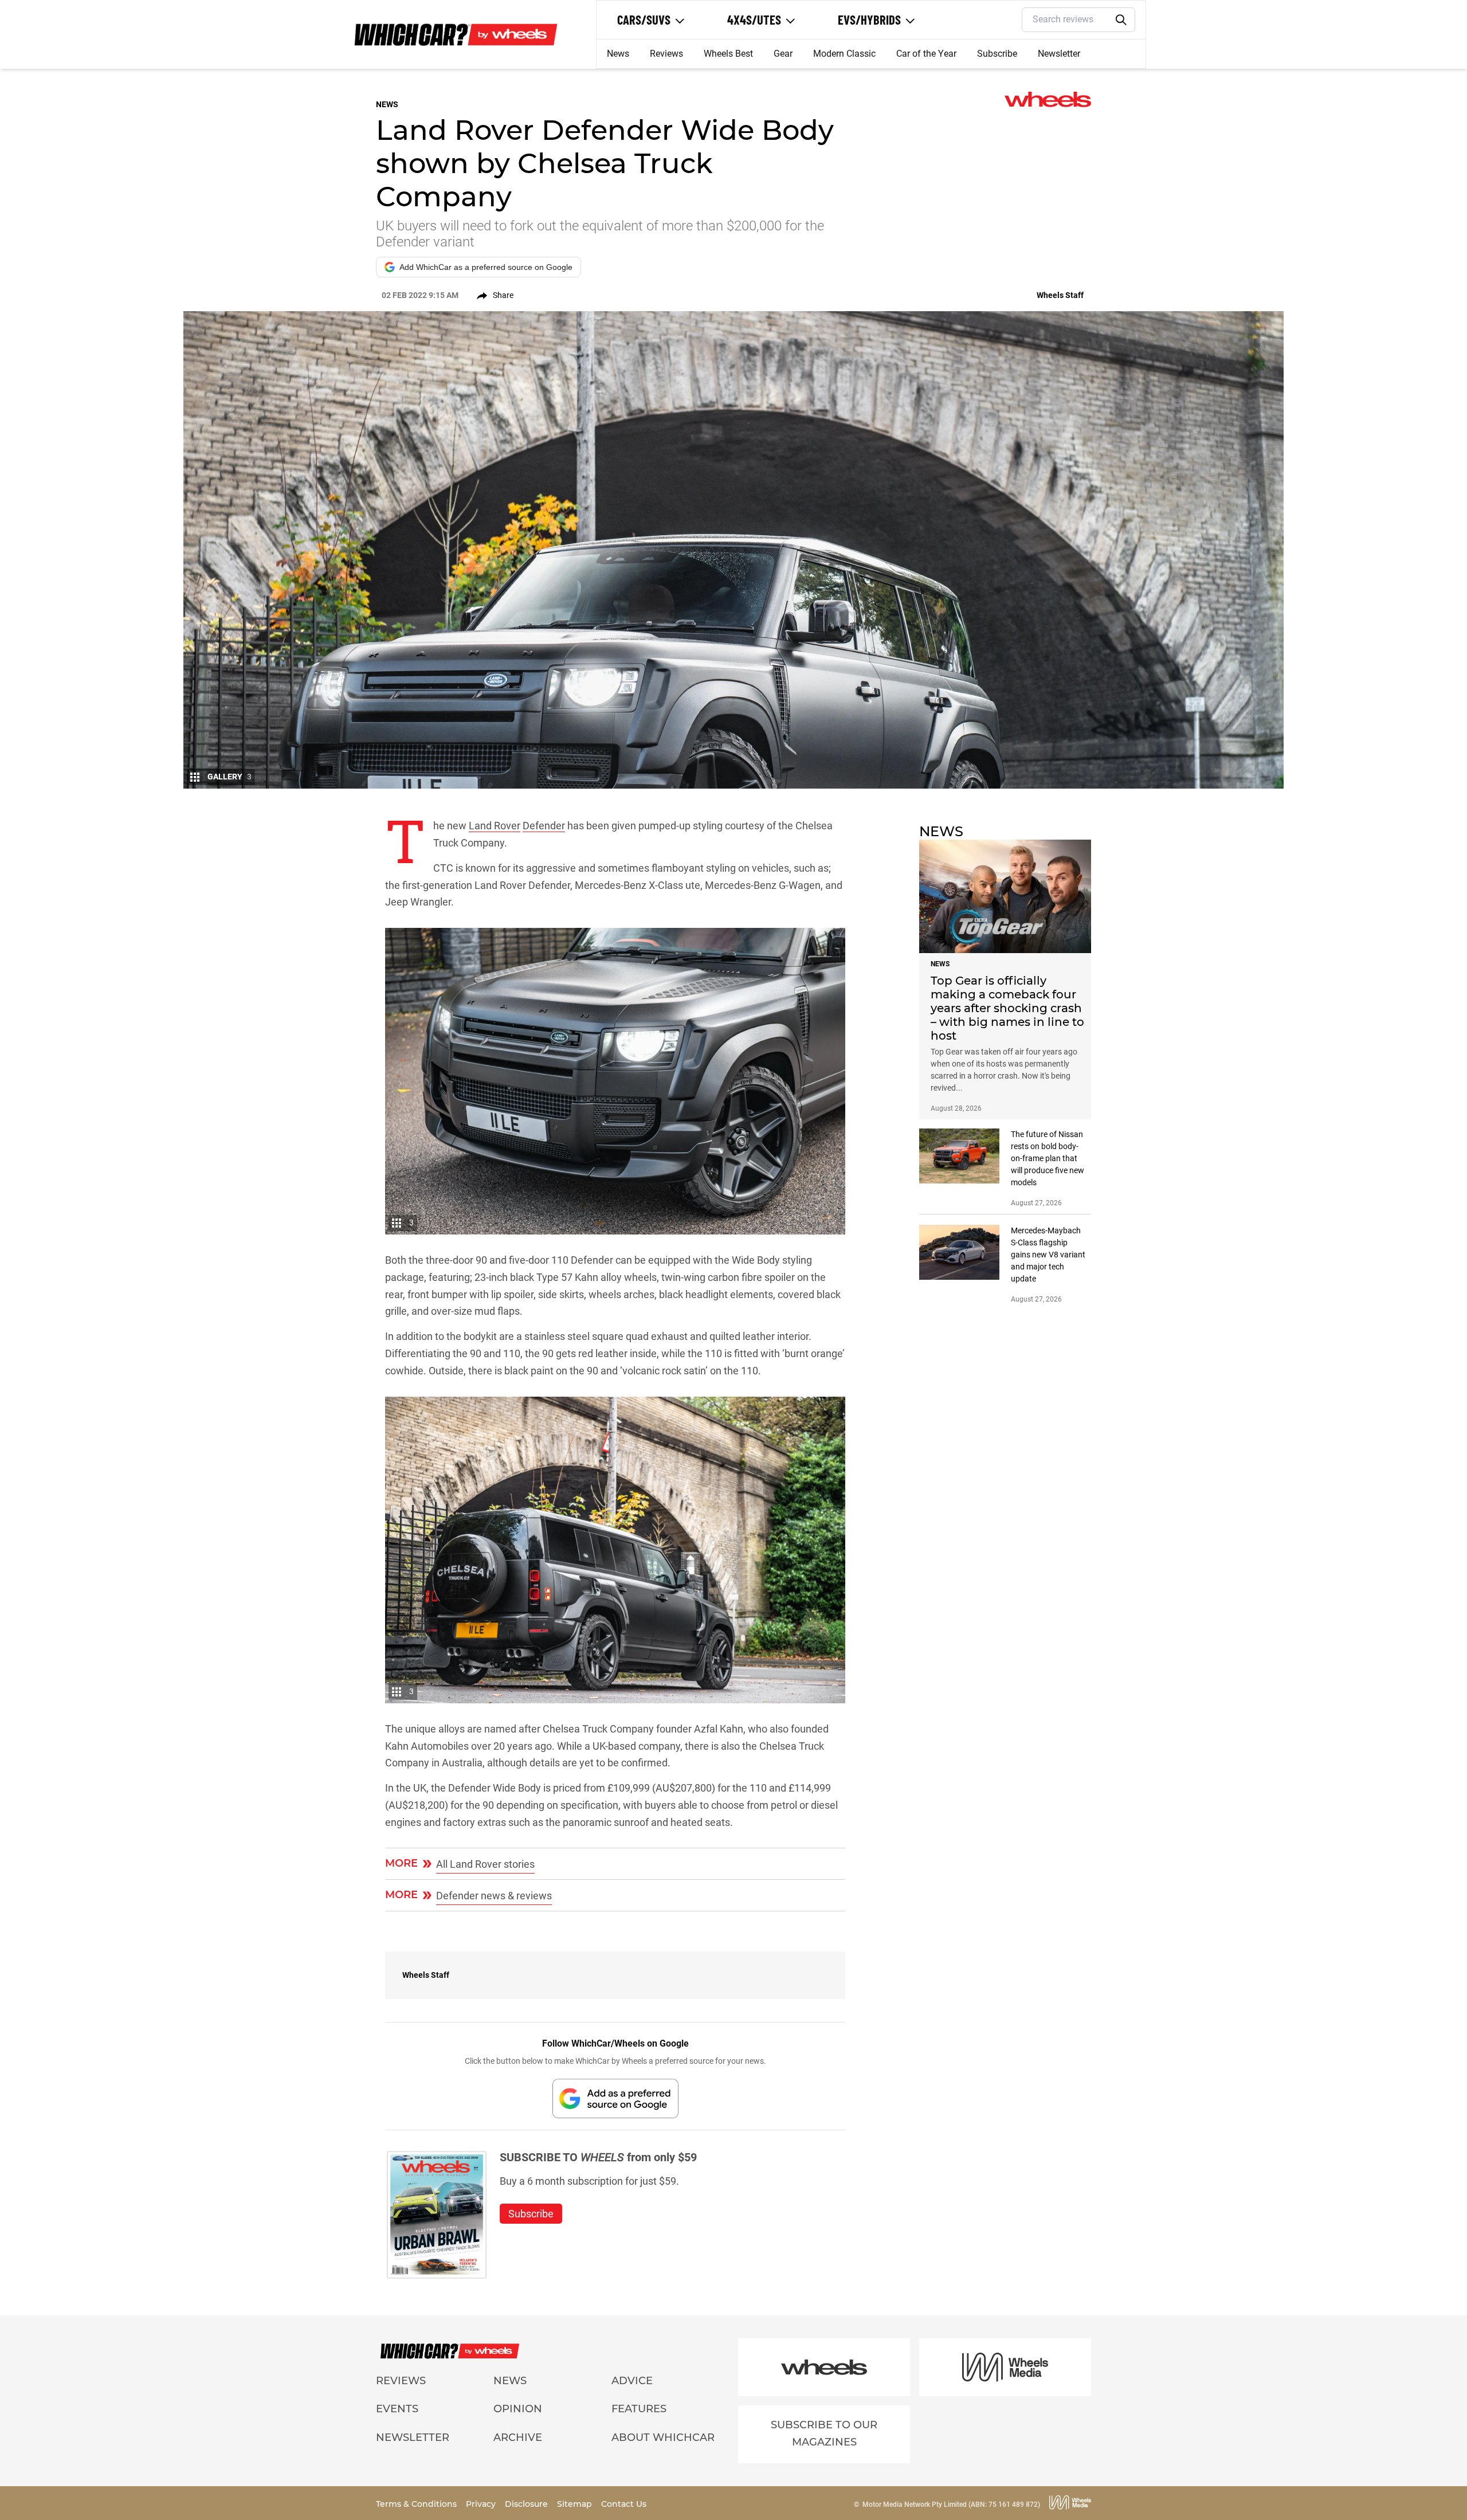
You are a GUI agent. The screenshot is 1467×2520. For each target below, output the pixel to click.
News (618, 54)
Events (397, 2409)
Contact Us (624, 2504)
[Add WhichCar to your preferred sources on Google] (615, 2098)
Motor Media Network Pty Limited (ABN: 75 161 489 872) (951, 2505)
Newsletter (1059, 54)
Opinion (518, 2409)
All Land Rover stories (485, 1864)
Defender (544, 826)
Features (639, 2409)
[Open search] (1121, 20)
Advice (632, 2381)
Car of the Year (926, 54)
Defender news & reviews (494, 1896)
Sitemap (576, 2504)
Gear (783, 54)
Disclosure (527, 2504)
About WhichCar (663, 2437)
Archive (518, 2437)
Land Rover (495, 826)
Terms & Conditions (417, 2504)
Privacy (482, 2504)
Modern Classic (844, 54)
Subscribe (997, 54)
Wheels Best (728, 54)
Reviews (666, 54)
